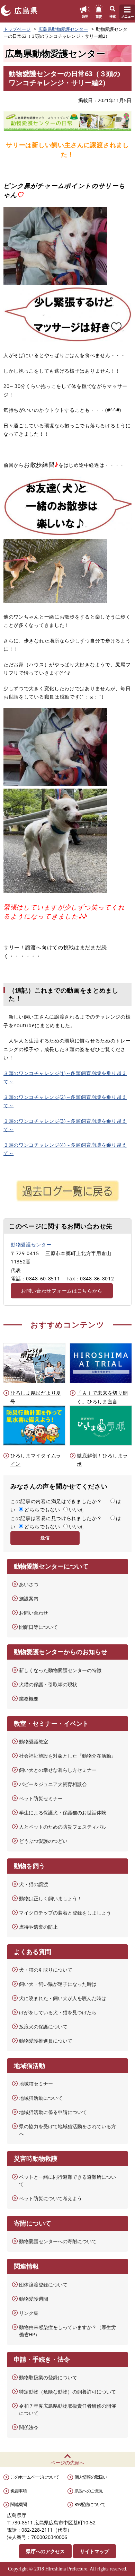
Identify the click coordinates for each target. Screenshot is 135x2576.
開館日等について (38, 1627)
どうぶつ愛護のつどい (43, 1841)
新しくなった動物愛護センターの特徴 (60, 1670)
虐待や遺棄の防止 (38, 1927)
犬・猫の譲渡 (34, 1884)
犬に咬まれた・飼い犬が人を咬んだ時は (63, 1998)
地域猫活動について (41, 2098)
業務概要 (29, 1699)
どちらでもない (42, 1509)
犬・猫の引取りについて (46, 1970)
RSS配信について (90, 2504)
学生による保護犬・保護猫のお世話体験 (63, 1813)
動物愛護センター (31, 1245)
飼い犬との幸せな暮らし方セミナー (58, 1770)
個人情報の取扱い (91, 2477)
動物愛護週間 (34, 2299)
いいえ (76, 1509)
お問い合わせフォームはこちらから (62, 1291)
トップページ (17, 29)
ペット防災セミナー (41, 1798)
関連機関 (19, 2504)
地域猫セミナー (36, 2084)
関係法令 (29, 2427)
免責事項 (19, 2491)
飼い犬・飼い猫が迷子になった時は (58, 1984)
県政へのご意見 (89, 2491)
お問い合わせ (34, 1613)
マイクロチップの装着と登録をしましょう (65, 1913)
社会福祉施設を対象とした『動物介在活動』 (67, 1756)
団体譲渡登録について (43, 2285)
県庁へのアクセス (45, 2551)
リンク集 (29, 2313)
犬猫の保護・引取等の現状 (48, 1684)
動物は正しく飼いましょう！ (51, 1898)
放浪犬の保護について (43, 2027)
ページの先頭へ (67, 2463)
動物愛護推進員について (46, 2041)
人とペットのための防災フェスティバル (63, 1827)
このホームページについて (35, 2477)
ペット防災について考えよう (51, 2198)
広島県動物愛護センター (63, 29)
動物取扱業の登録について (48, 2377)
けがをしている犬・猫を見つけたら (58, 2012)
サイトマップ (94, 2551)
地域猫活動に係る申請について (53, 2112)
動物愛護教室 (34, 1742)
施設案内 (29, 1598)
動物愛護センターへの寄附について (58, 2241)
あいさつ (29, 1584)
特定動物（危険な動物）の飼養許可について (67, 2392)
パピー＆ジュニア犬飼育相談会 (53, 1784)
